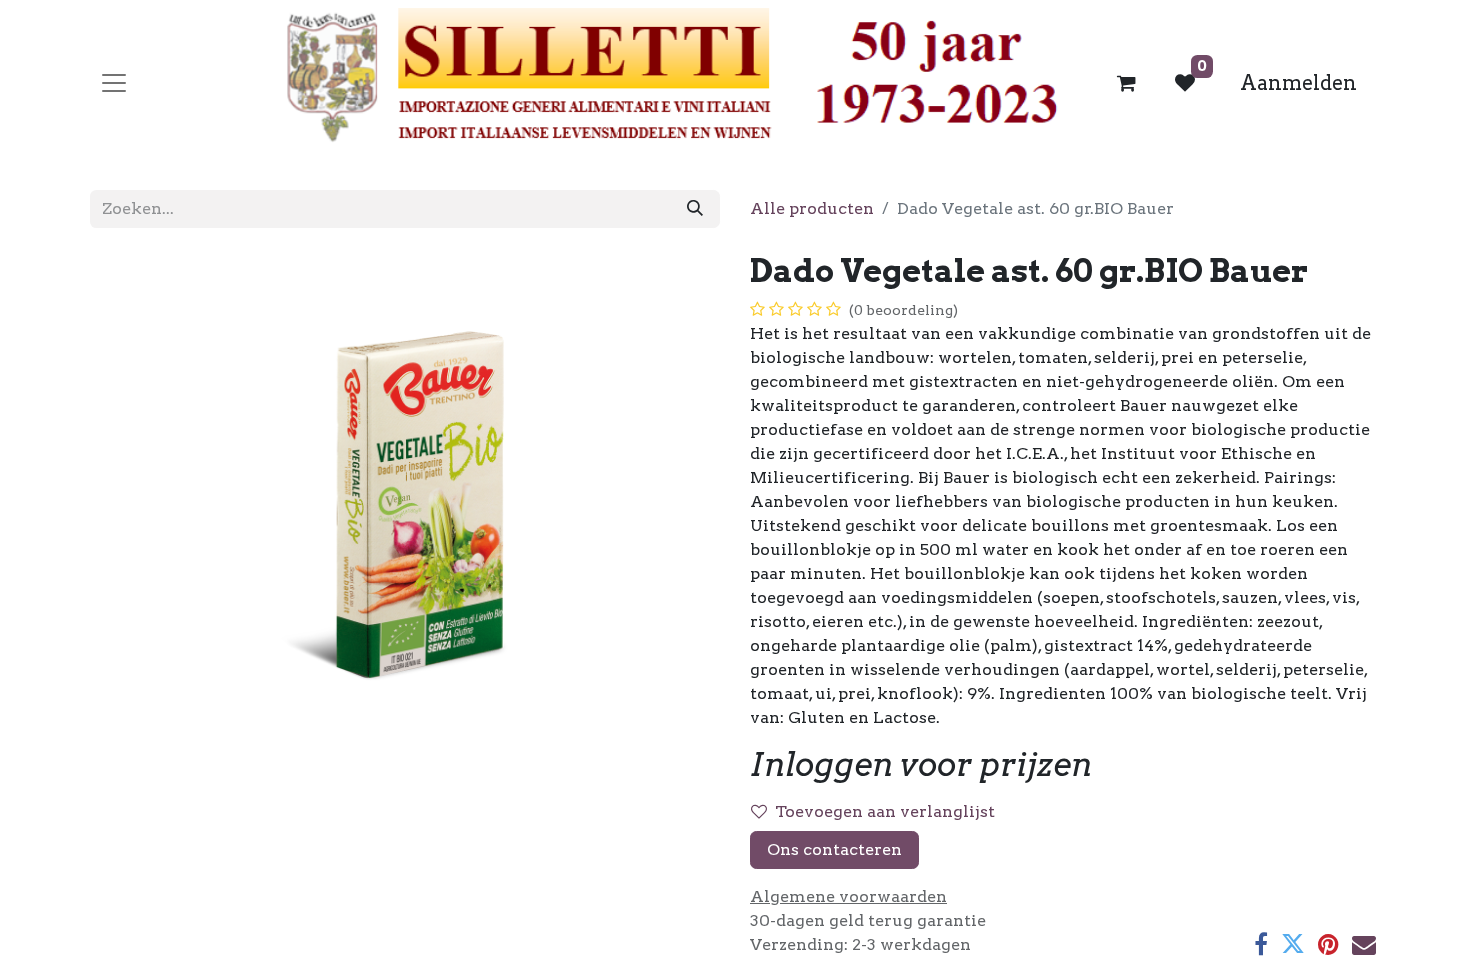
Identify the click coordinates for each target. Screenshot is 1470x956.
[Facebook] (1261, 944)
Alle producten (812, 208)
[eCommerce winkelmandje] (1127, 83)
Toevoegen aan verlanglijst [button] (885, 811)
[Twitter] (1293, 944)
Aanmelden (1298, 83)
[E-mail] (1364, 944)
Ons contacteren (834, 849)
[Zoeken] (695, 209)
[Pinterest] (1328, 944)
